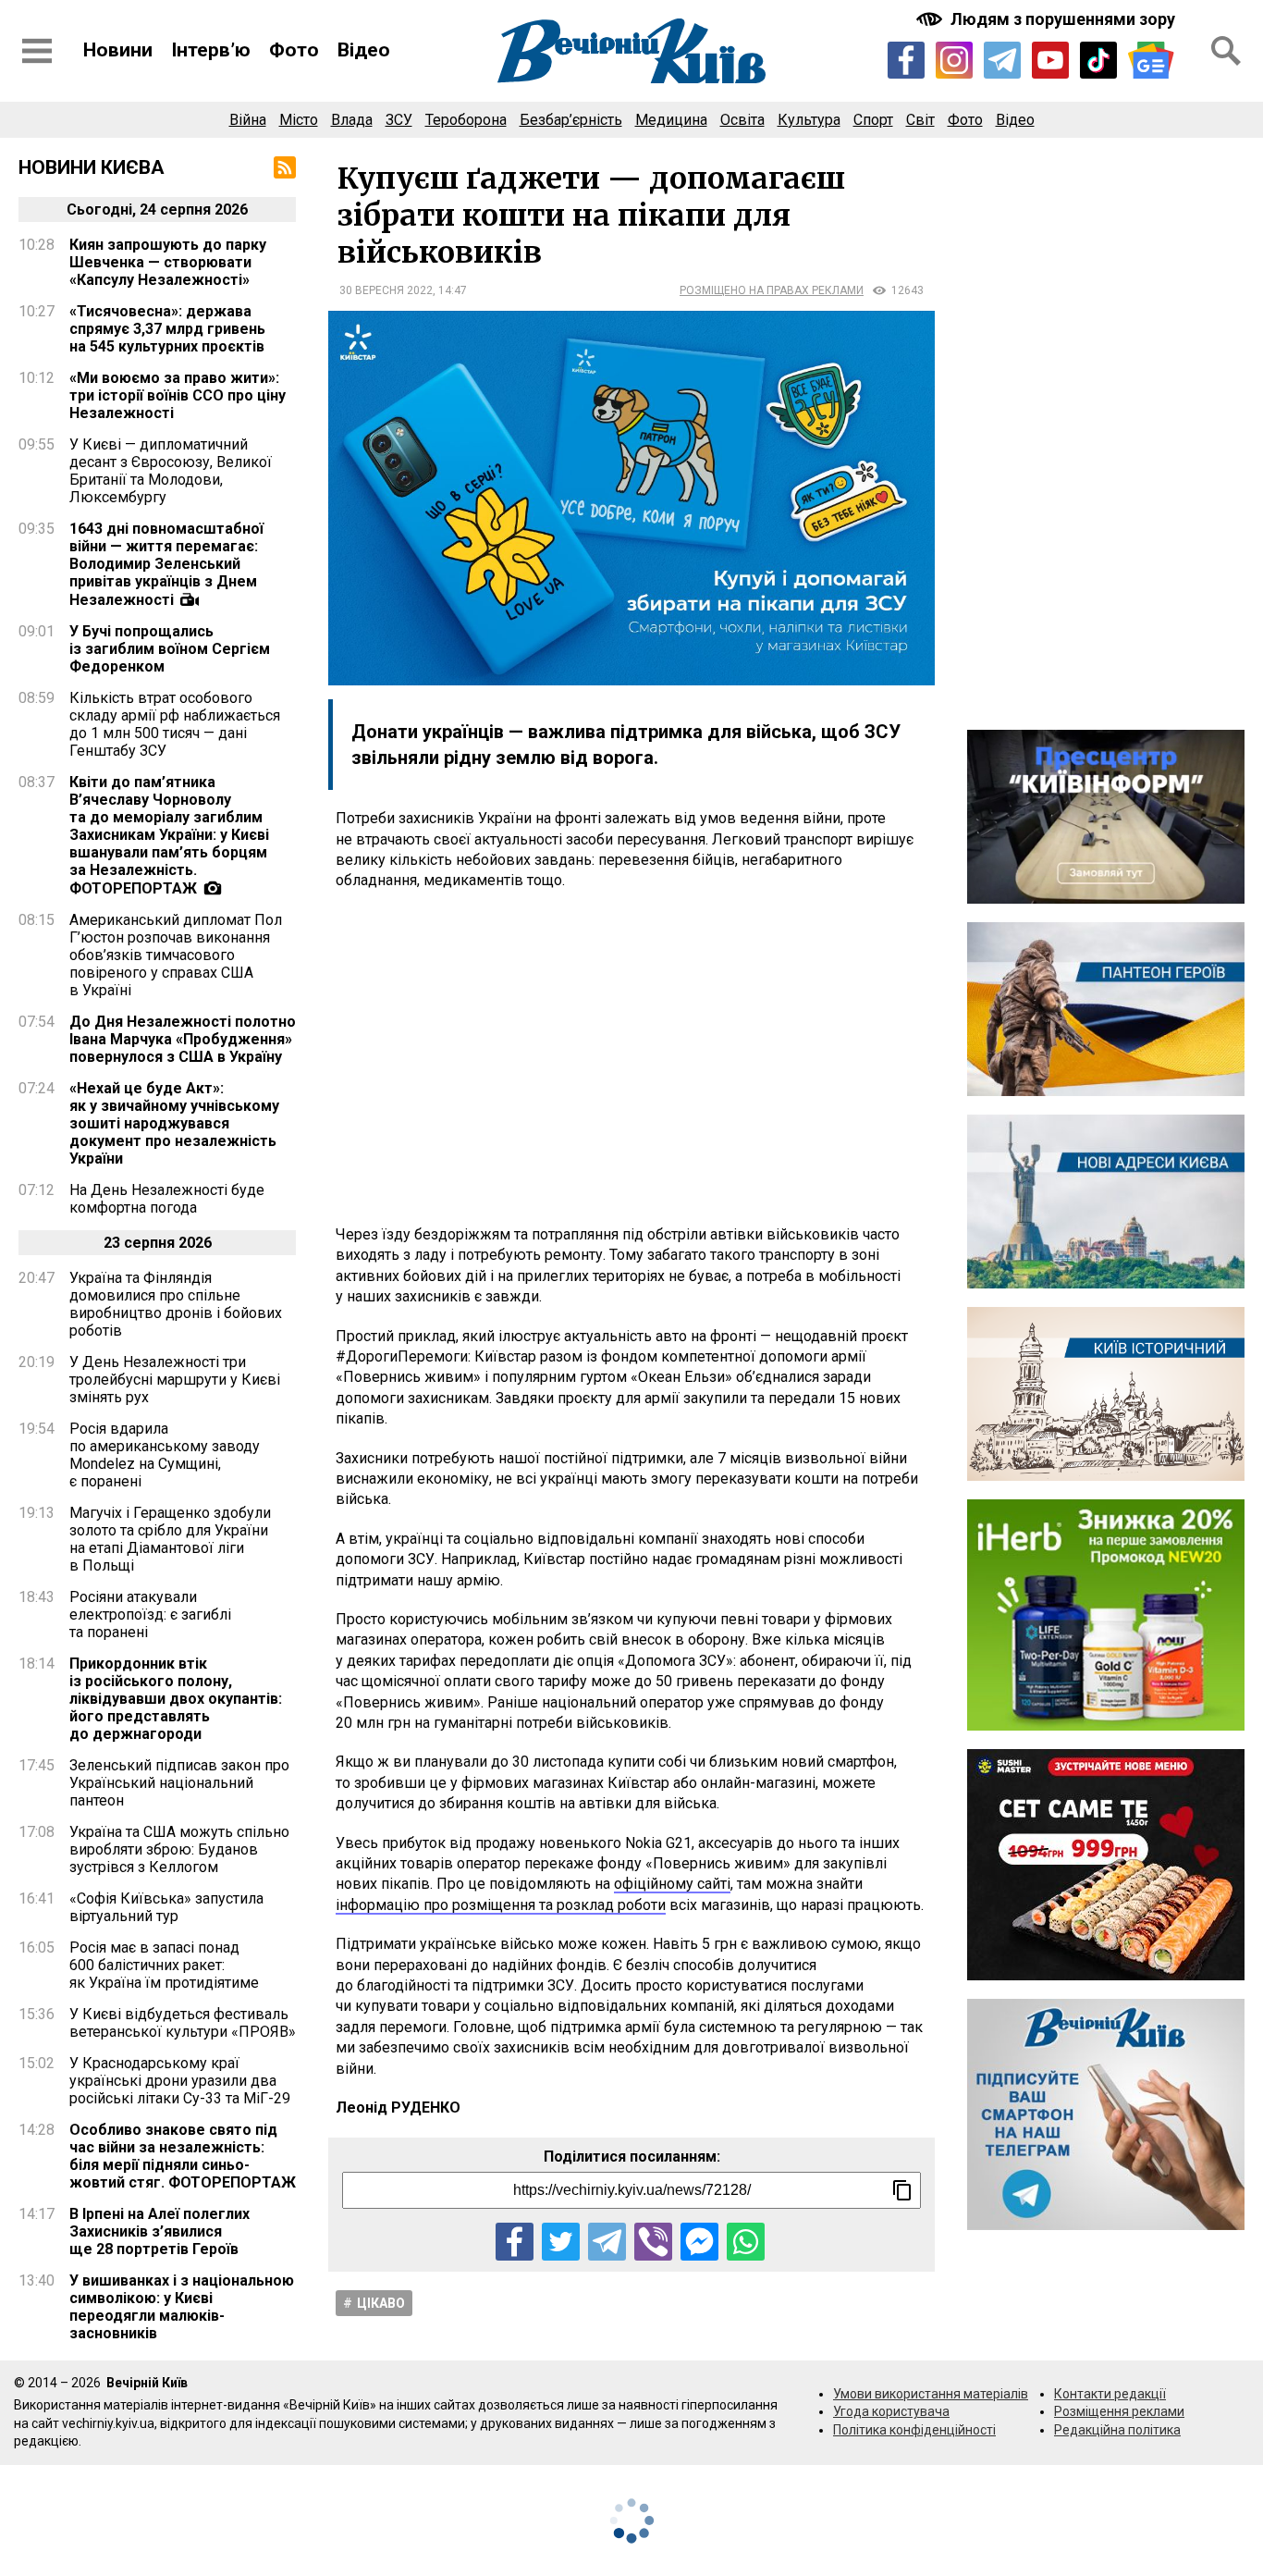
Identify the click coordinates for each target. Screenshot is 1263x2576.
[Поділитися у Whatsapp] (746, 2242)
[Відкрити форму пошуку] (1226, 51)
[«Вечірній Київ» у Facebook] (906, 60)
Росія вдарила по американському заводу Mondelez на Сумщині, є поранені (165, 1455)
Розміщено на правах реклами (772, 290)
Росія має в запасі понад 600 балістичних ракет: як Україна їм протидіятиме (164, 1965)
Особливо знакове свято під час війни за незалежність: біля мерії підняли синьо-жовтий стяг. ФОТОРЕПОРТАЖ (183, 2156)
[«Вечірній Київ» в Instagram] (954, 60)
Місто (299, 120)
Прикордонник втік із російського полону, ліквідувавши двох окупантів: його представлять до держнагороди (176, 1699)
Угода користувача (891, 2411)
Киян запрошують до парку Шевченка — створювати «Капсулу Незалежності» (168, 262)
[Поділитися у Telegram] (607, 2242)
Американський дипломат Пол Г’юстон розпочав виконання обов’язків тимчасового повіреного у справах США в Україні (176, 955)
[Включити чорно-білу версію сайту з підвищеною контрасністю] (1048, 19)
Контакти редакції (1110, 2394)
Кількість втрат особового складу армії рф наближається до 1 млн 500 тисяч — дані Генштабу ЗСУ (175, 724)
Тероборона (466, 120)
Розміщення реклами (1119, 2411)
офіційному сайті (672, 1884)
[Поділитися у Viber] (653, 2242)
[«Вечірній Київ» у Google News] (1151, 61)
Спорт (873, 120)
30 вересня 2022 (386, 290)
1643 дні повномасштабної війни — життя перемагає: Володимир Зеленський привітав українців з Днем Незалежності (166, 564)
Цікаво (381, 2303)
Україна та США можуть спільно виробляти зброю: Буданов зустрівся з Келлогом (179, 1849)
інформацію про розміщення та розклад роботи (501, 1905)
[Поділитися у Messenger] (699, 2242)
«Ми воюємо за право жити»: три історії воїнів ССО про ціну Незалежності (178, 395)
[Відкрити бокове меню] (37, 51)
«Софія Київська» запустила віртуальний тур (166, 1907)
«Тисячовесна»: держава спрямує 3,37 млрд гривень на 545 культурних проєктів (167, 329)
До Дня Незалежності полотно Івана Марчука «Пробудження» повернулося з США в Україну (183, 1039)
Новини (118, 50)
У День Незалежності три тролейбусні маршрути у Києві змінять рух (175, 1380)
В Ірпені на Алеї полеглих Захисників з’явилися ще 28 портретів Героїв (159, 2231)
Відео (364, 50)
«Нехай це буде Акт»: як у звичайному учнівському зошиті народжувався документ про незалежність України (174, 1123)
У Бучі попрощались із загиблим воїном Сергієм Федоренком (170, 649)
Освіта (742, 120)
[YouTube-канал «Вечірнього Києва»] (1050, 60)
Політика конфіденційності (914, 2430)
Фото (294, 50)
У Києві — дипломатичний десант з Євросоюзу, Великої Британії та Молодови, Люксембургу (171, 471)
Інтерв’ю (211, 50)
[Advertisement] (631, 1058)
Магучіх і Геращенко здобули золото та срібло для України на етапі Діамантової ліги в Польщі (170, 1539)
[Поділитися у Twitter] (561, 2242)
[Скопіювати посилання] (902, 2190)
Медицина (671, 120)
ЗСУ (399, 120)
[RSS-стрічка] (285, 167)
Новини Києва (92, 167)
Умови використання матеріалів (931, 2394)
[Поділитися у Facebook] (515, 2242)
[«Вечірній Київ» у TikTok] (1098, 60)
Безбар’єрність (571, 120)
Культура (809, 120)
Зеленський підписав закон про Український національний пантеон (179, 1783)
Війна (248, 120)
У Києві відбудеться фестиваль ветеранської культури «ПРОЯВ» (183, 2023)
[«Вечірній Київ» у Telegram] (1002, 60)
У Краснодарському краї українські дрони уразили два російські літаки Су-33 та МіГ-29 (180, 2081)
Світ (920, 120)
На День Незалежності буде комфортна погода (167, 1199)
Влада (352, 120)
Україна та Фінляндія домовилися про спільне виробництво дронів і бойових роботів (176, 1304)
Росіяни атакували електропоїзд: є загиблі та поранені (150, 1615)
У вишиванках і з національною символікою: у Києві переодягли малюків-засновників (182, 2307)
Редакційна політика (1117, 2430)
